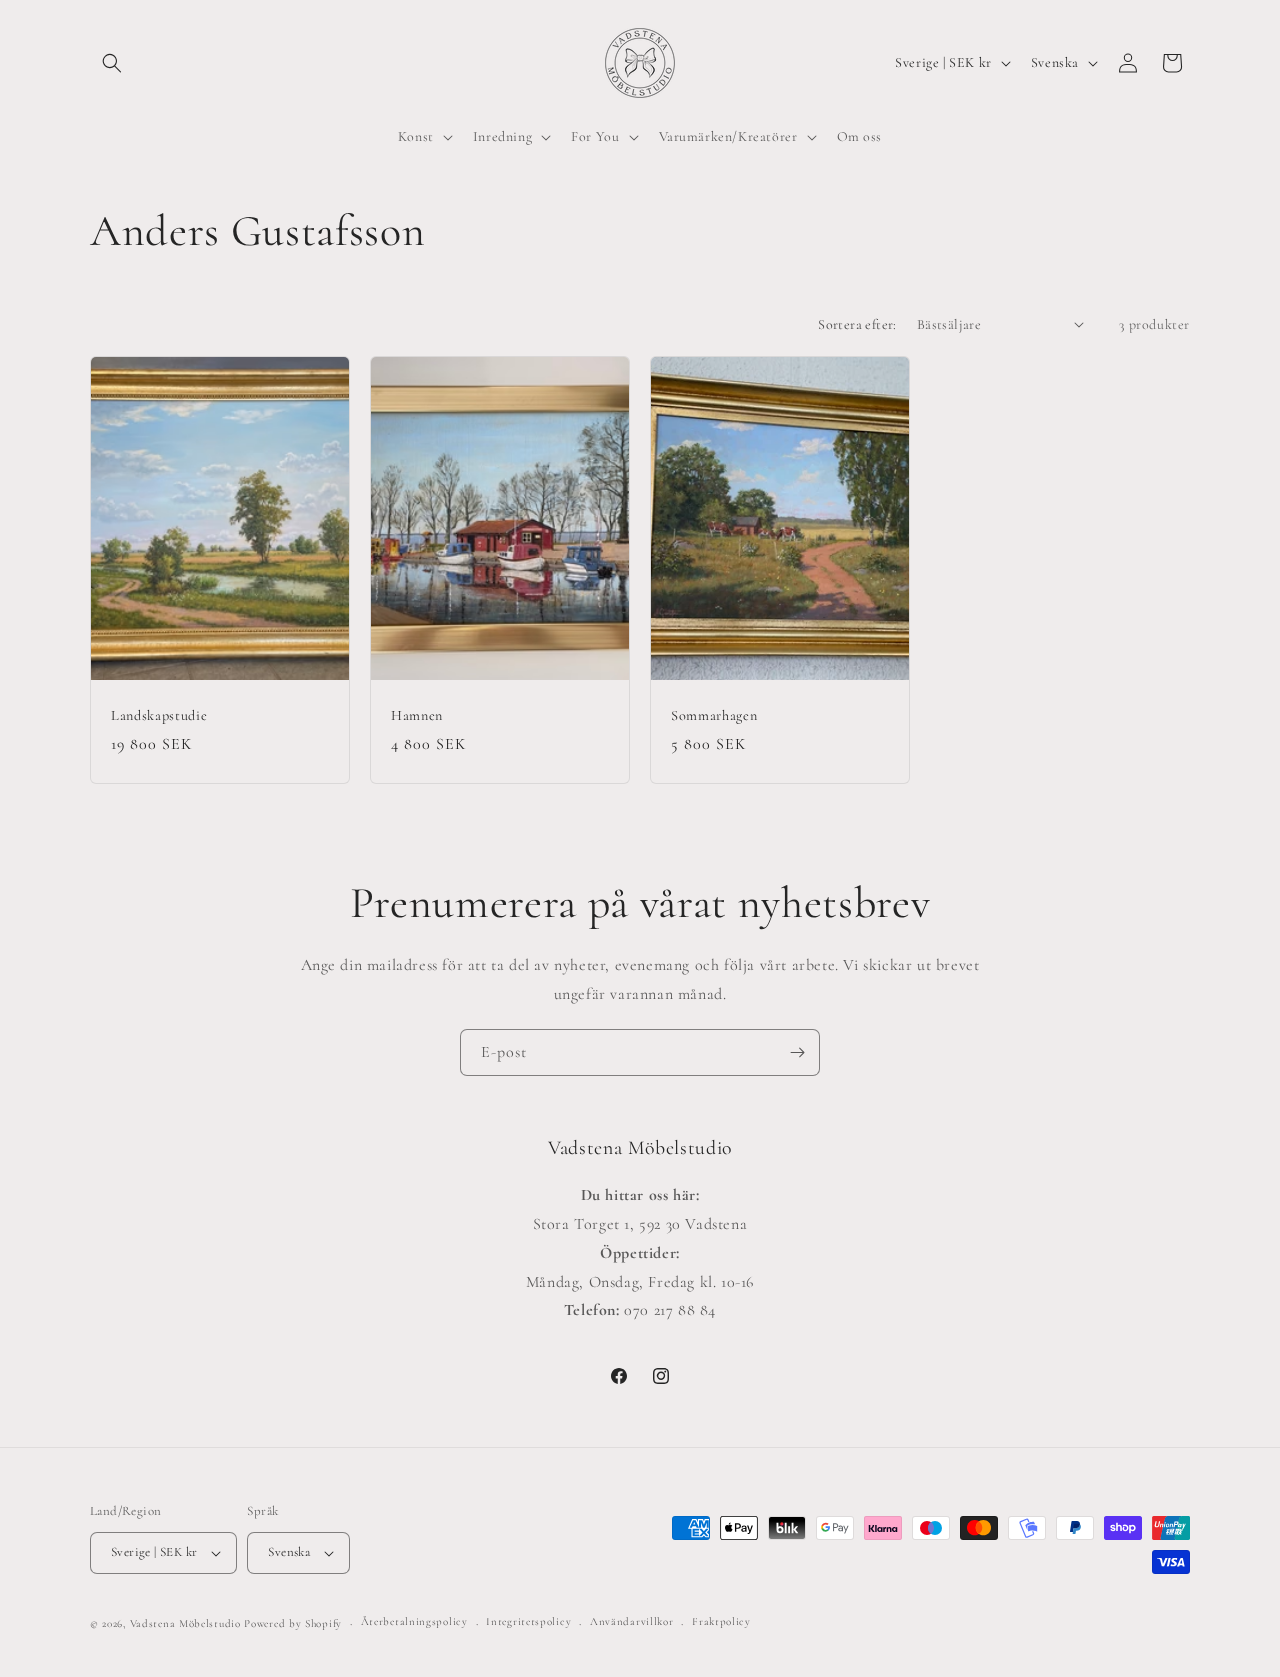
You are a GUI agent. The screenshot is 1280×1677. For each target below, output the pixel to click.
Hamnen (417, 714)
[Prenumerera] (797, 1052)
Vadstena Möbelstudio (185, 1623)
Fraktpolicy (721, 1621)
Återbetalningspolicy (414, 1621)
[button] (112, 63)
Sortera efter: (857, 324)
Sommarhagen (714, 714)
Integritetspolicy (528, 1621)
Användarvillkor (632, 1621)
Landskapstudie (159, 714)
